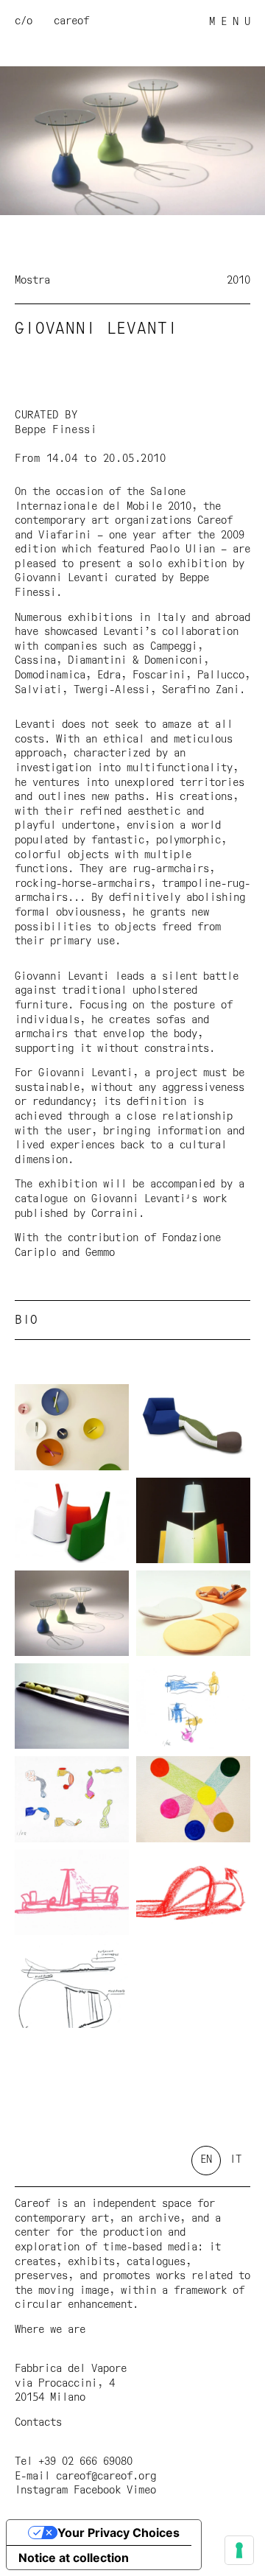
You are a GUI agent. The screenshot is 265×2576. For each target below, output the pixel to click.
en (206, 2160)
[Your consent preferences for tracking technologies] (239, 2550)
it (236, 2160)
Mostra (32, 281)
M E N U (230, 22)
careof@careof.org (106, 2477)
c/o (24, 21)
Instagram (41, 2491)
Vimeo (141, 2491)
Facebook (97, 2491)
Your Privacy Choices (119, 2533)
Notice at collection (74, 2558)
